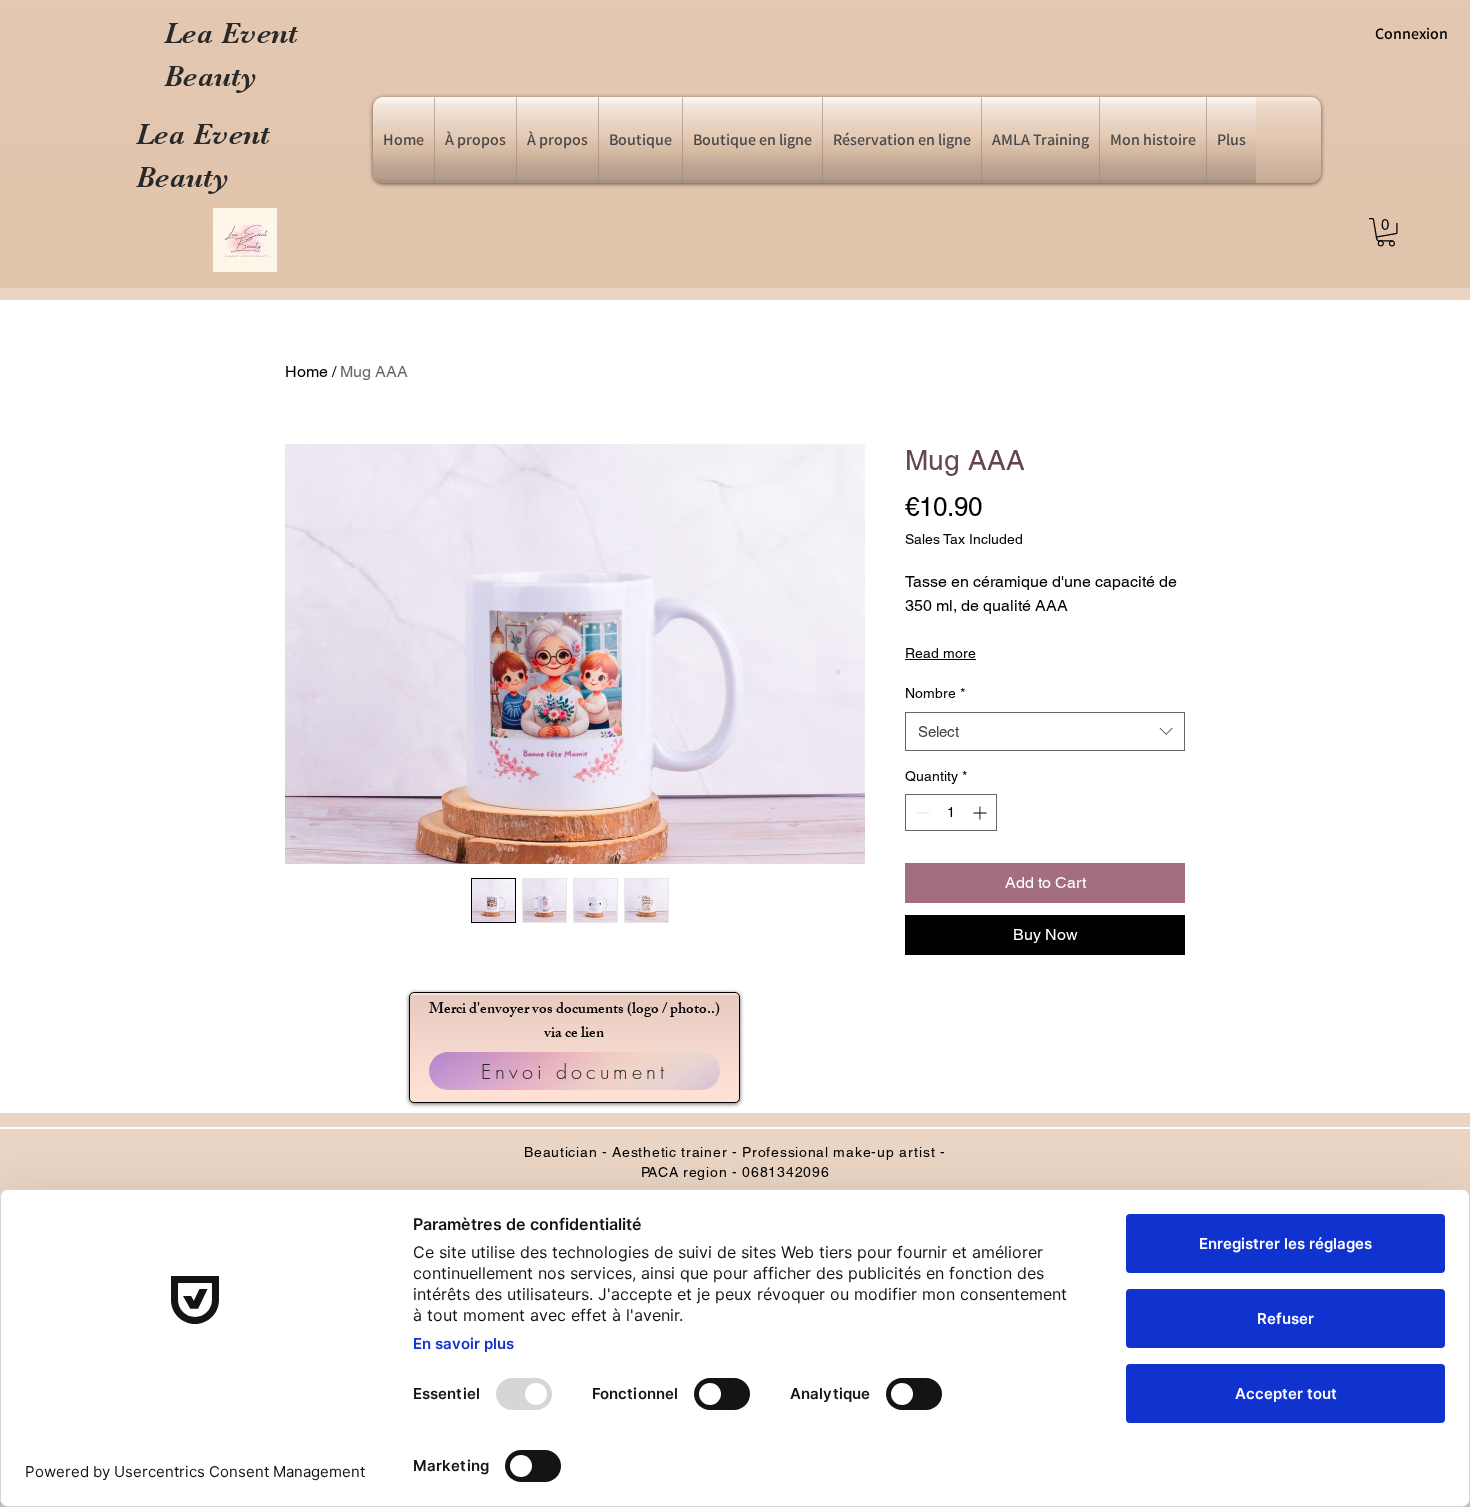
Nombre (935, 693)
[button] (1153, 140)
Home (306, 371)
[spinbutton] (951, 812)
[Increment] (981, 812)
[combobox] (1045, 731)
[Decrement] (920, 812)
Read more (940, 653)
